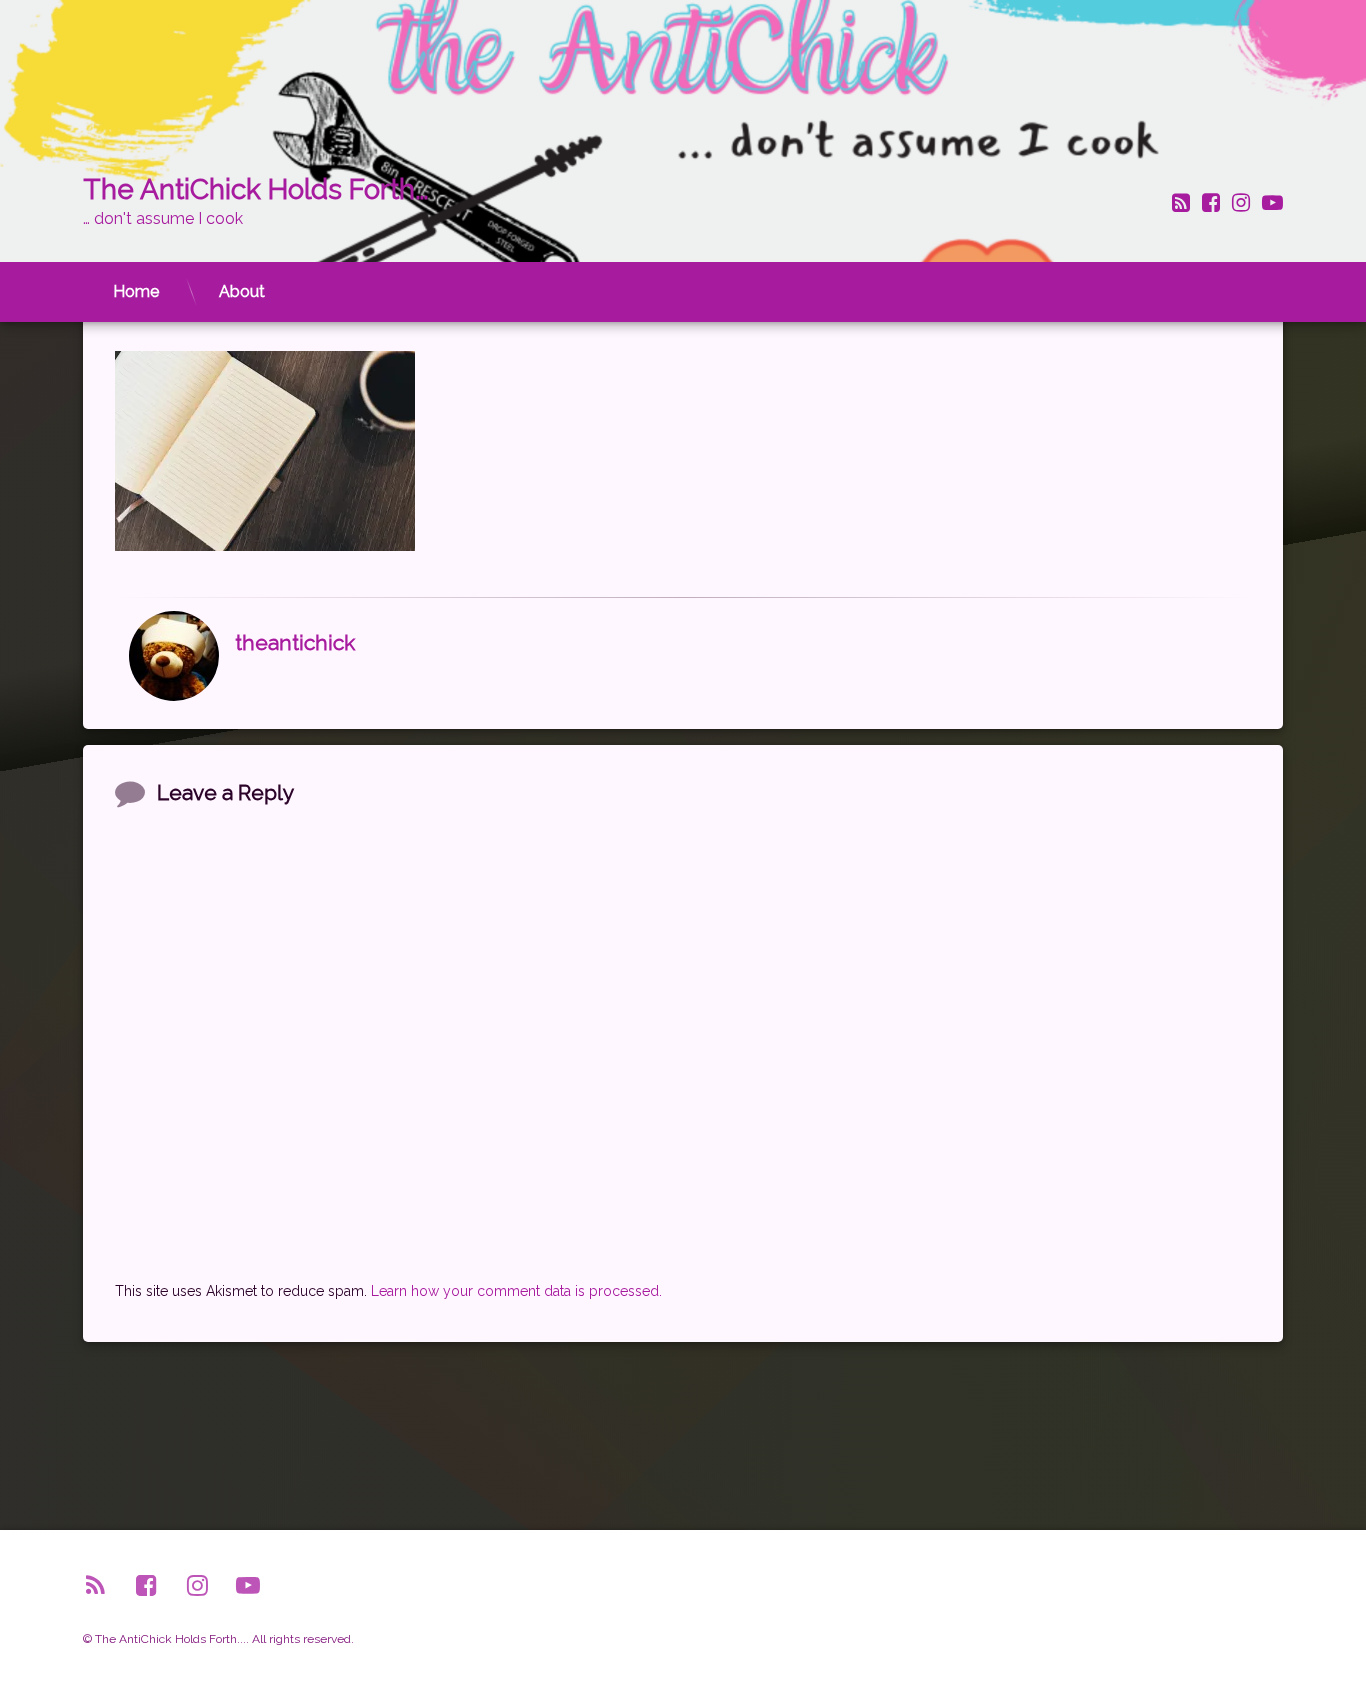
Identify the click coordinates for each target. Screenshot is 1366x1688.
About (242, 291)
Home (136, 291)
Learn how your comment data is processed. (516, 1291)
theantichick (295, 642)
